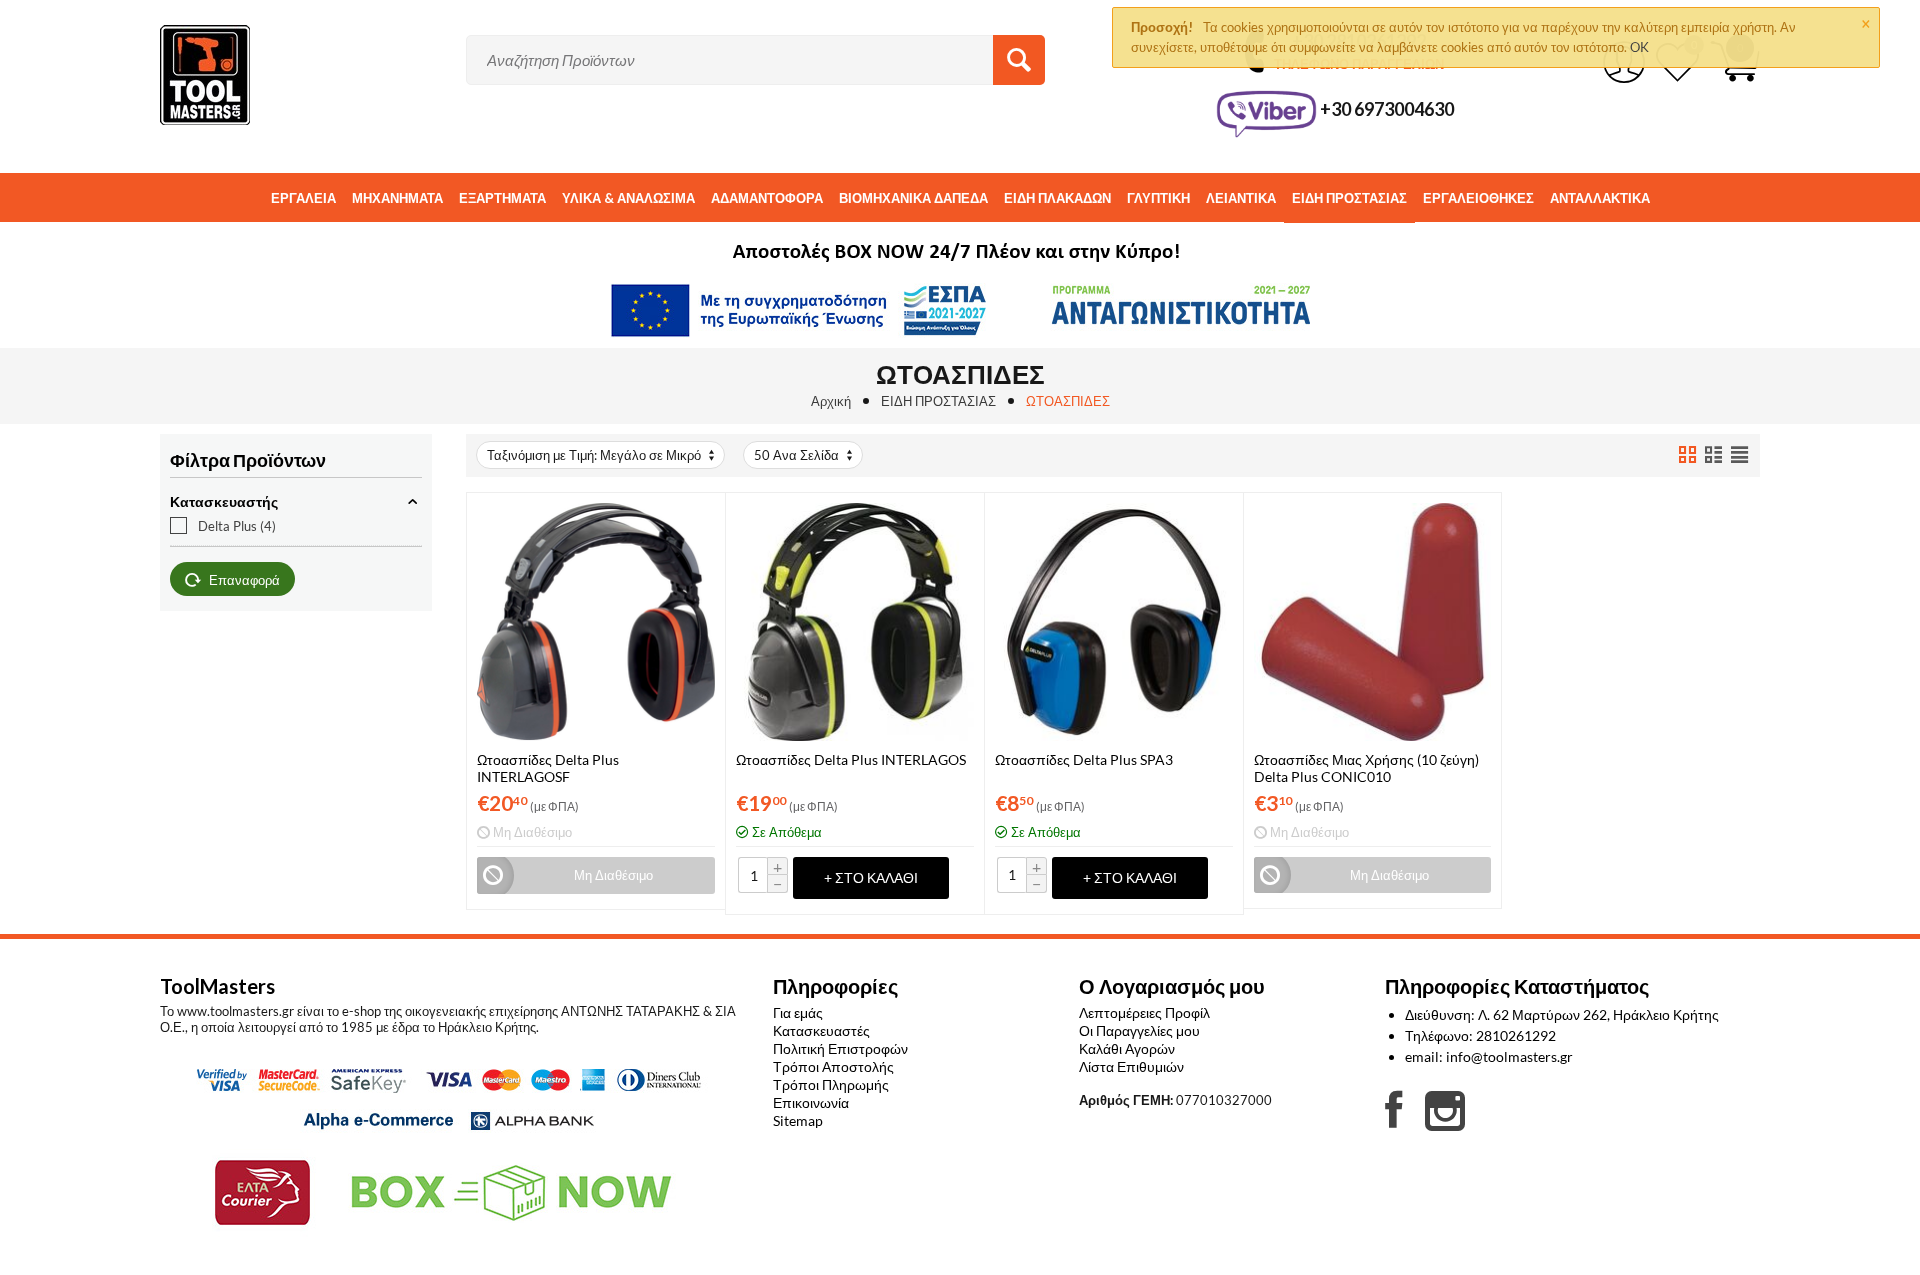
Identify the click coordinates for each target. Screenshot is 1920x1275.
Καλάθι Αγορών (1127, 1048)
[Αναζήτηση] (1019, 60)
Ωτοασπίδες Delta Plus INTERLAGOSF (548, 768)
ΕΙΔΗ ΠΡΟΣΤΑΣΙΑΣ (1349, 198)
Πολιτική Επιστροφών (840, 1048)
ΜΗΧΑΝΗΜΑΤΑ (397, 198)
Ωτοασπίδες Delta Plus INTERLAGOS (851, 759)
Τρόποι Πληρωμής (831, 1084)
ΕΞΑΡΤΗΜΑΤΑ (502, 198)
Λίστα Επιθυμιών (1131, 1066)
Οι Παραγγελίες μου (1139, 1030)
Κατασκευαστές (821, 1030)
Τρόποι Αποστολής (833, 1066)
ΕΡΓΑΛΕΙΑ (303, 198)
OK (1639, 47)
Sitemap (798, 1120)
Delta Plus (237, 526)
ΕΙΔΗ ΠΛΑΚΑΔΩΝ (1057, 198)
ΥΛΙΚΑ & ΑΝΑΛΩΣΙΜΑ (628, 198)
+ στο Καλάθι (871, 877)
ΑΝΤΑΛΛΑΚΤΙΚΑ (1600, 198)
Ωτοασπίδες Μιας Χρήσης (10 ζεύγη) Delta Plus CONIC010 (1366, 768)
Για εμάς (798, 1012)
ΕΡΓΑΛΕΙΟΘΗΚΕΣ (1478, 198)
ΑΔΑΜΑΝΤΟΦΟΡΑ (767, 198)
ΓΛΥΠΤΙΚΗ (1158, 198)
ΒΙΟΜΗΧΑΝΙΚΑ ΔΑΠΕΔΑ (913, 198)
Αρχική (831, 401)
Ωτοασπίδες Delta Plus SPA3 (1084, 759)
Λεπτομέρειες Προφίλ (1144, 1012)
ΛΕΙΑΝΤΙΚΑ (1241, 198)
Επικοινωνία (811, 1102)
